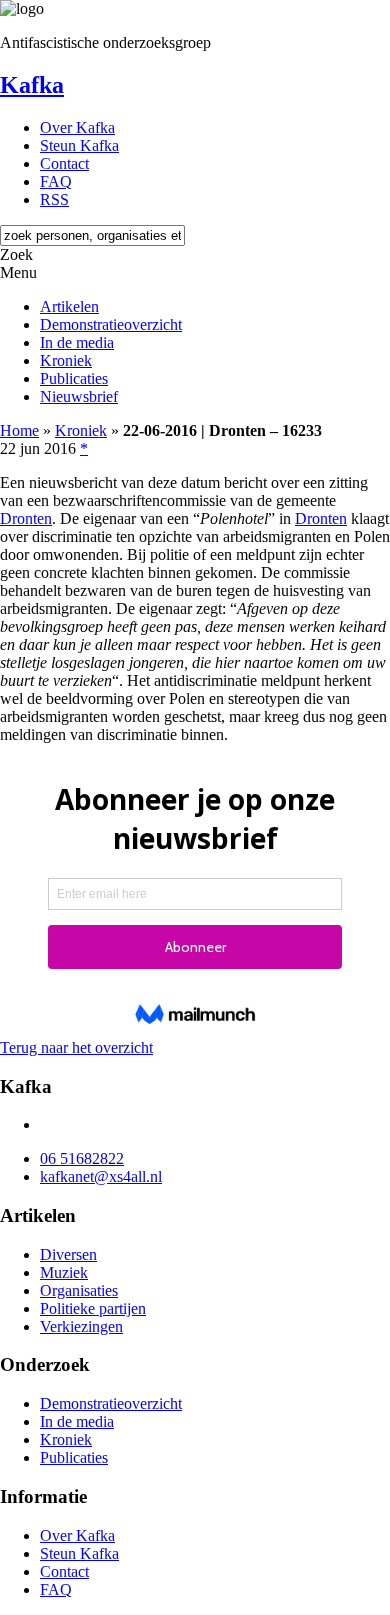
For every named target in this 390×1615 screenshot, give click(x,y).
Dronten (26, 518)
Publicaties (74, 378)
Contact (64, 163)
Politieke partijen (93, 1308)
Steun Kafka (79, 145)
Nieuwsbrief (79, 396)
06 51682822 (82, 1158)
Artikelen (69, 306)
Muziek (64, 1272)
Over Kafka (77, 127)
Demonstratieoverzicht (111, 324)
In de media (77, 342)
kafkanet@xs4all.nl (101, 1176)
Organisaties (79, 1290)
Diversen (68, 1254)
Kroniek (66, 360)
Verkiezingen (81, 1326)
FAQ (56, 181)
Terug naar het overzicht (76, 1047)
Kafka (32, 85)
